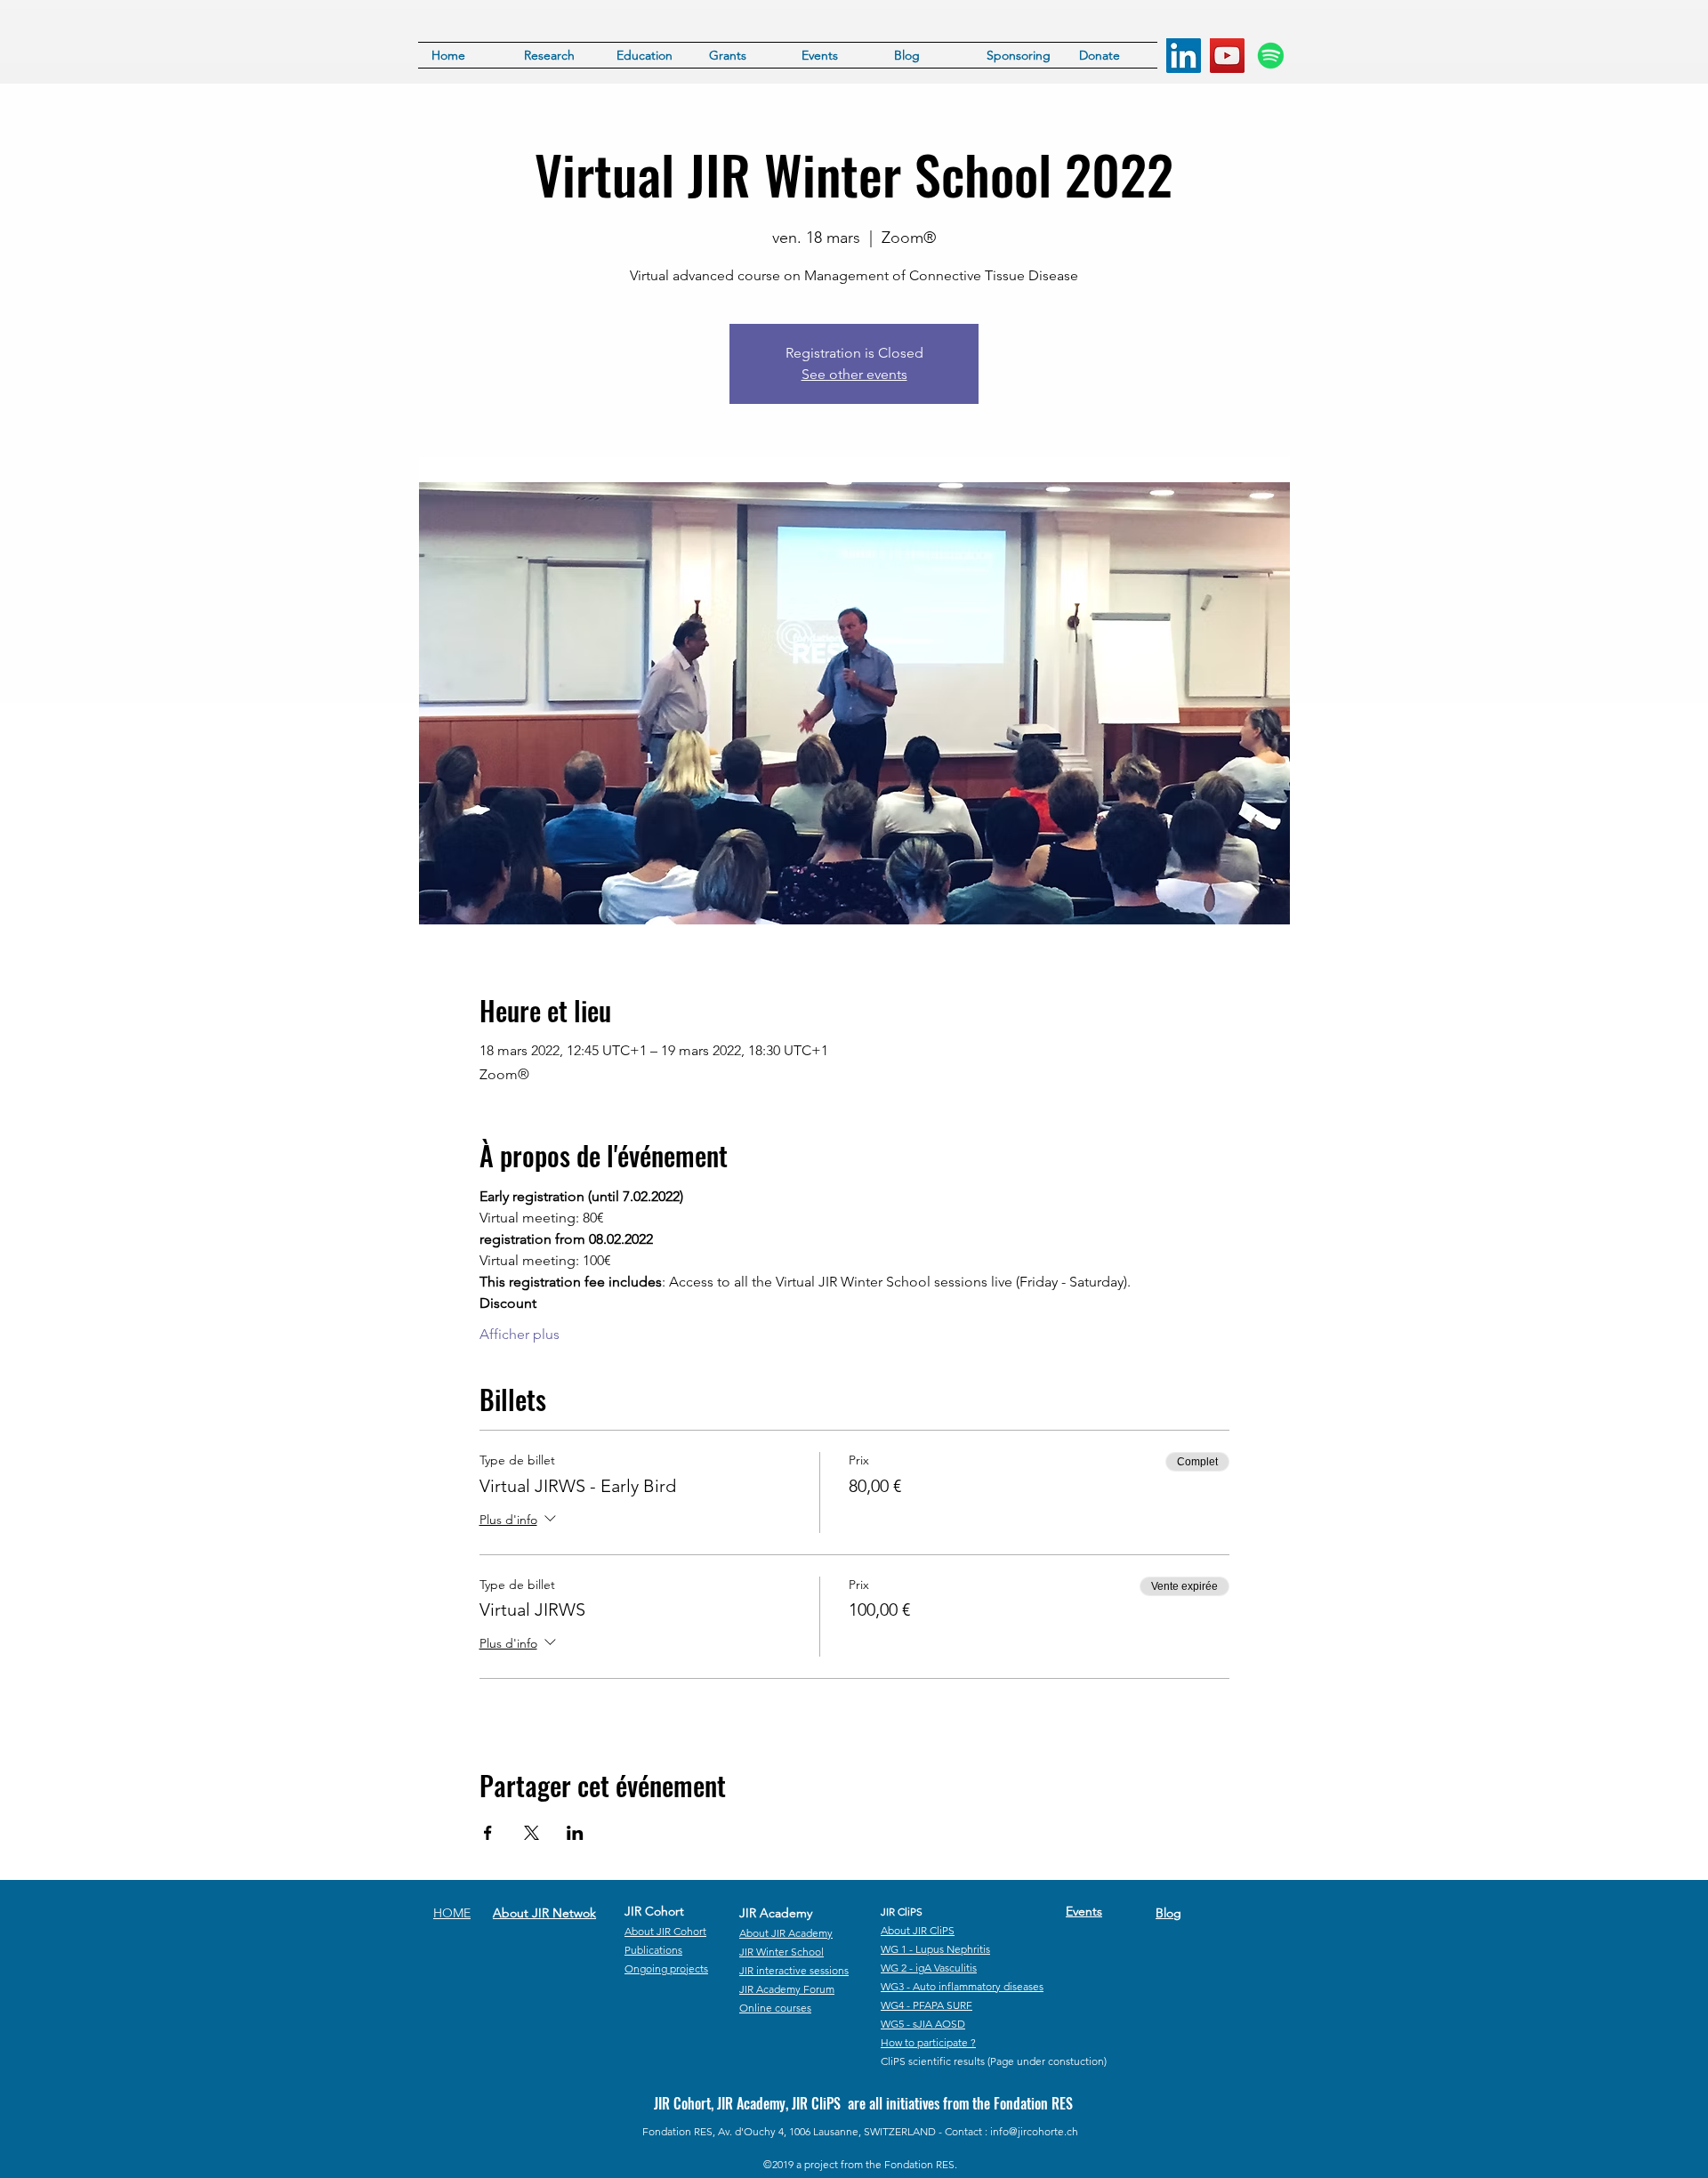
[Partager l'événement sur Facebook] (488, 1833)
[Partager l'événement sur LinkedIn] (575, 1833)
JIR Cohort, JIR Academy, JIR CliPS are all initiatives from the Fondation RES (863, 2103)
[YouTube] (1227, 56)
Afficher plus (520, 1334)
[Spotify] (1271, 56)
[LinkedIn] (1184, 56)
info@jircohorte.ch (1034, 2131)
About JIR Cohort (665, 1931)
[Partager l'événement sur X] (532, 1833)
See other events (854, 374)
